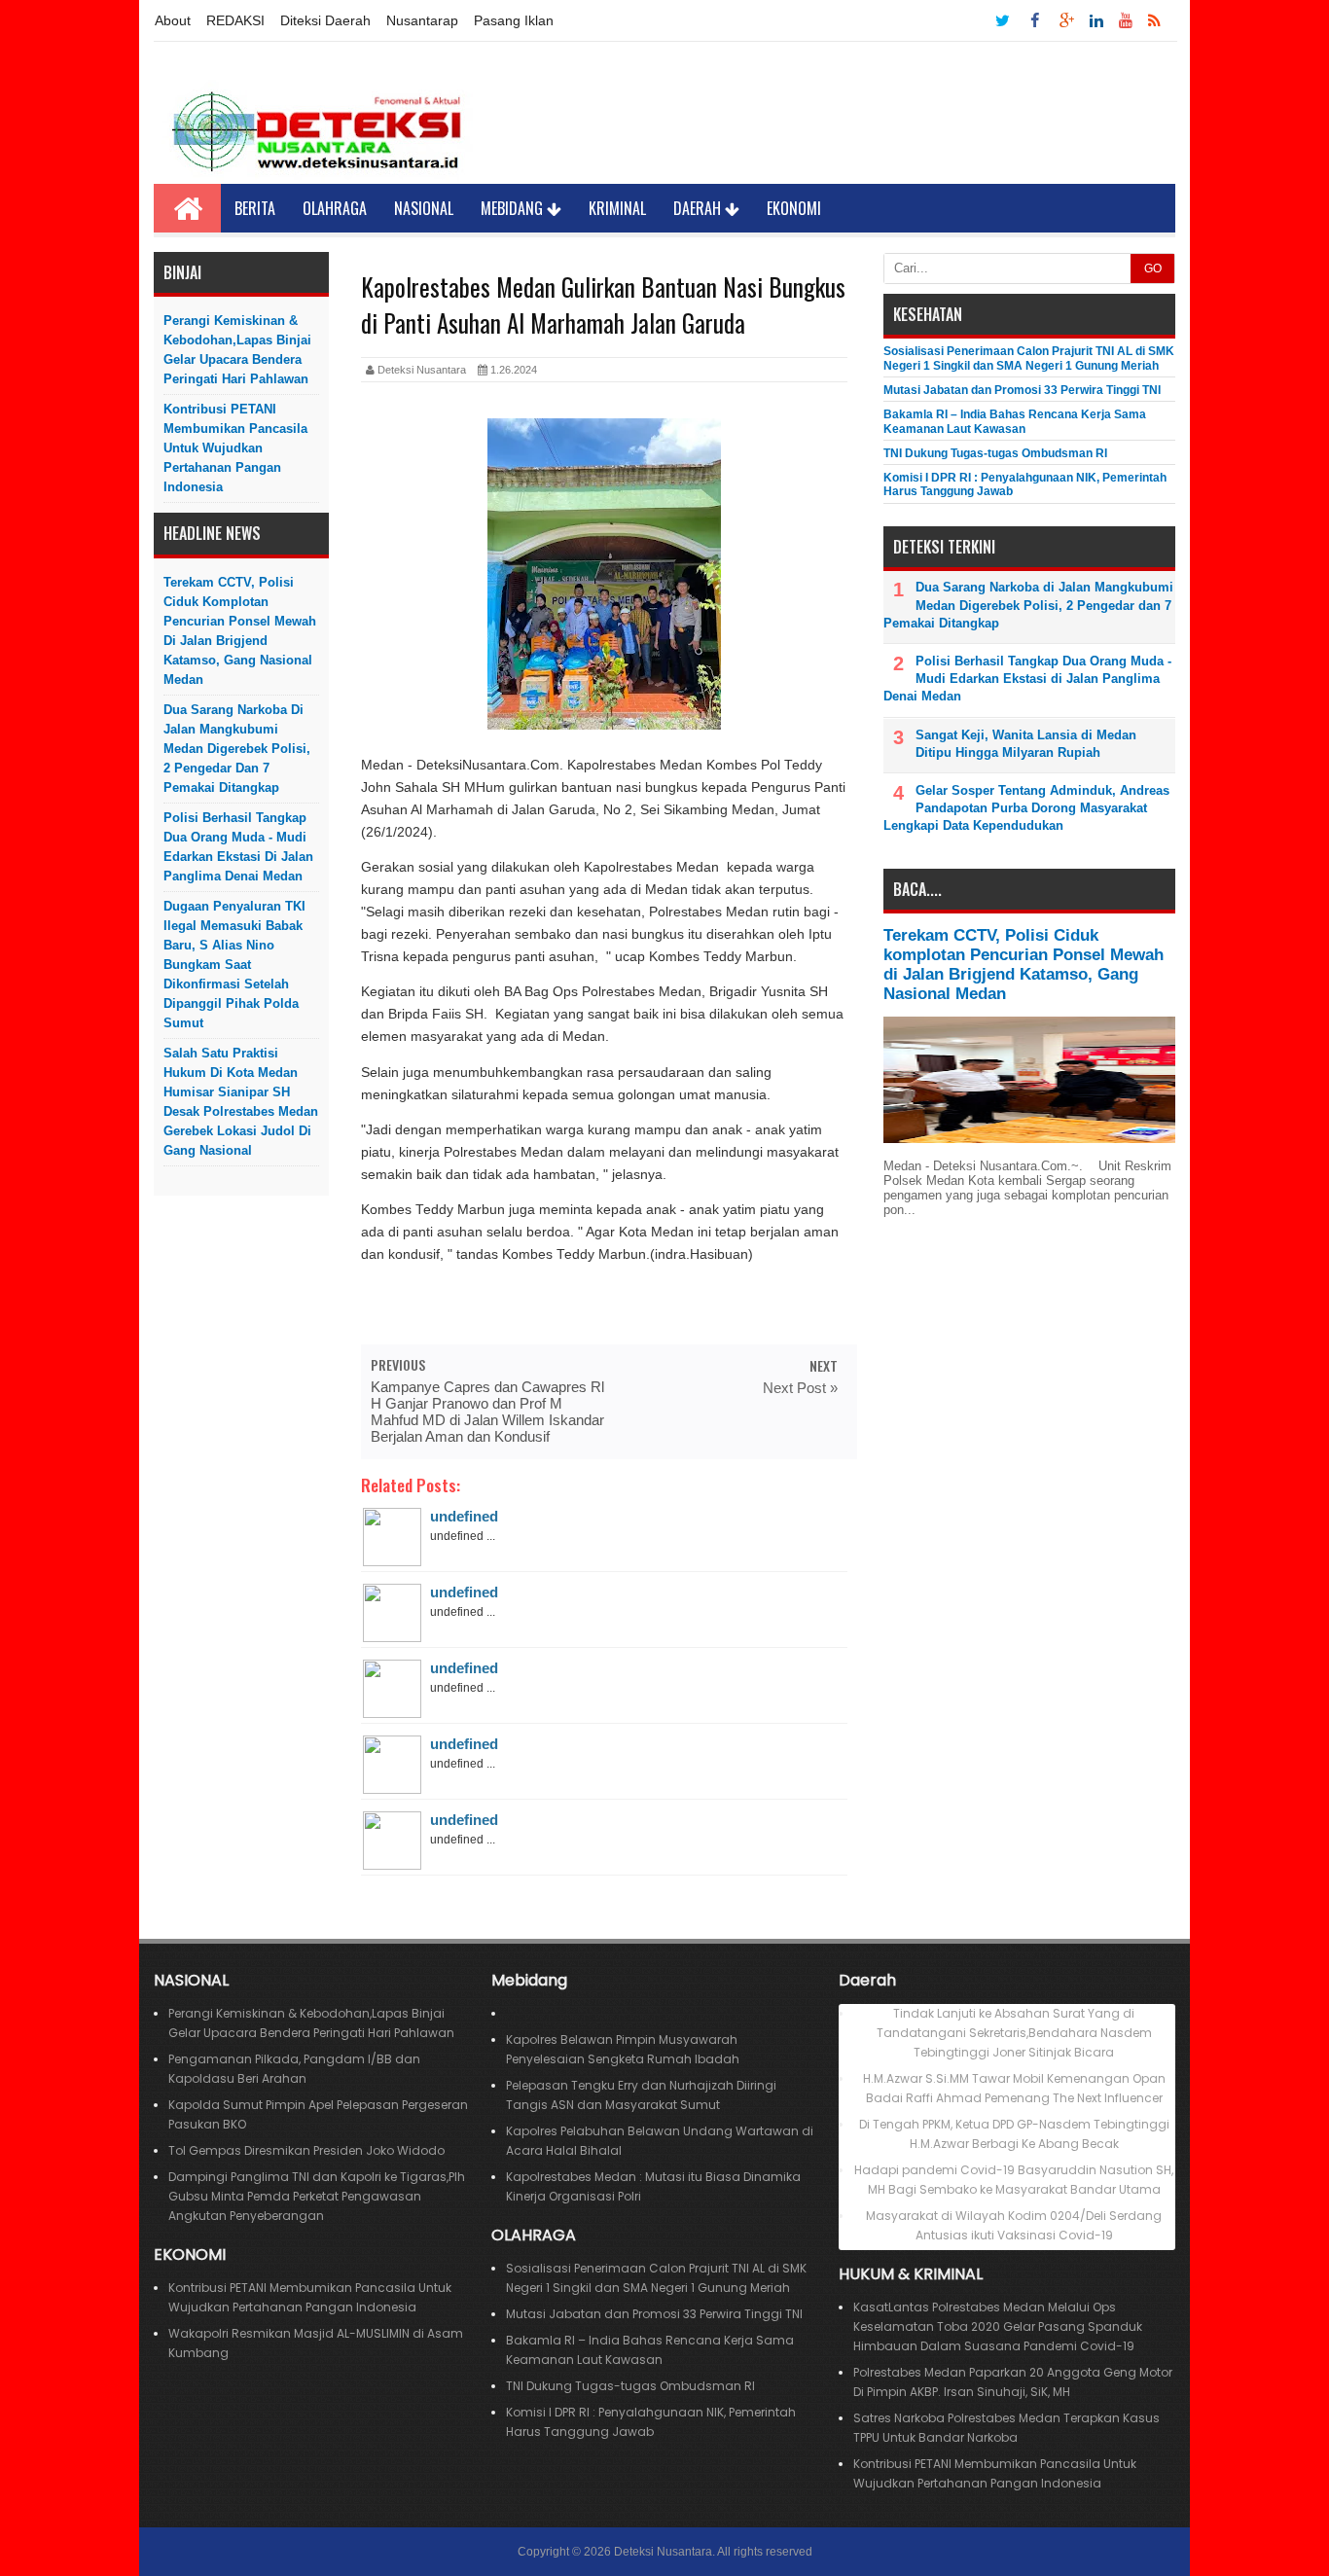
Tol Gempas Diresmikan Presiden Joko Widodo (306, 2150)
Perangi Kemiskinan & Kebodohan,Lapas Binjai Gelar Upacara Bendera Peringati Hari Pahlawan (237, 350)
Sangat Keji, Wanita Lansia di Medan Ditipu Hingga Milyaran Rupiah (1026, 744)
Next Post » (800, 1388)
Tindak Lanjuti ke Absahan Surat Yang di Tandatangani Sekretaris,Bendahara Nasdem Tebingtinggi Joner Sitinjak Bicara (1014, 2033)
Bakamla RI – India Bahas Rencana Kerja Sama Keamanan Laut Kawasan (1015, 421)
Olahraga (335, 208)
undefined (464, 1516)
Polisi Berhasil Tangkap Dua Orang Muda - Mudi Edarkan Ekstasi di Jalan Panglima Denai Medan (238, 847)
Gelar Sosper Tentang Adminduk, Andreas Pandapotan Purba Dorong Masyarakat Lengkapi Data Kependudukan (1026, 808)
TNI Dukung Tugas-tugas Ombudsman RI (995, 453)
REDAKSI (235, 20)
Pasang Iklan (514, 20)
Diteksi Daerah (325, 20)
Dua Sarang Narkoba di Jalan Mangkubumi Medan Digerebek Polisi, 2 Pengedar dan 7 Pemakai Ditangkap (237, 749)
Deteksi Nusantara (663, 2552)
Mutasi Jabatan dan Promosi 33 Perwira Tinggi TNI (1022, 390)
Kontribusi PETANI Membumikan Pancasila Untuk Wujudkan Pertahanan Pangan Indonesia (235, 448)
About (173, 20)
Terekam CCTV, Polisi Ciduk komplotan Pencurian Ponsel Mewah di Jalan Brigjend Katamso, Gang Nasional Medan (240, 631)
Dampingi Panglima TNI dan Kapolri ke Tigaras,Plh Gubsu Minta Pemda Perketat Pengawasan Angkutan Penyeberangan (317, 2196)
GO (1153, 268)
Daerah (699, 208)
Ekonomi (794, 208)
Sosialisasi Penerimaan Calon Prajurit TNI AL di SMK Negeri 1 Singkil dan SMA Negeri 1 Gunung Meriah (1029, 358)
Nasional (424, 208)
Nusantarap (422, 20)
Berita (255, 208)
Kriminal (617, 208)
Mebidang (514, 208)
